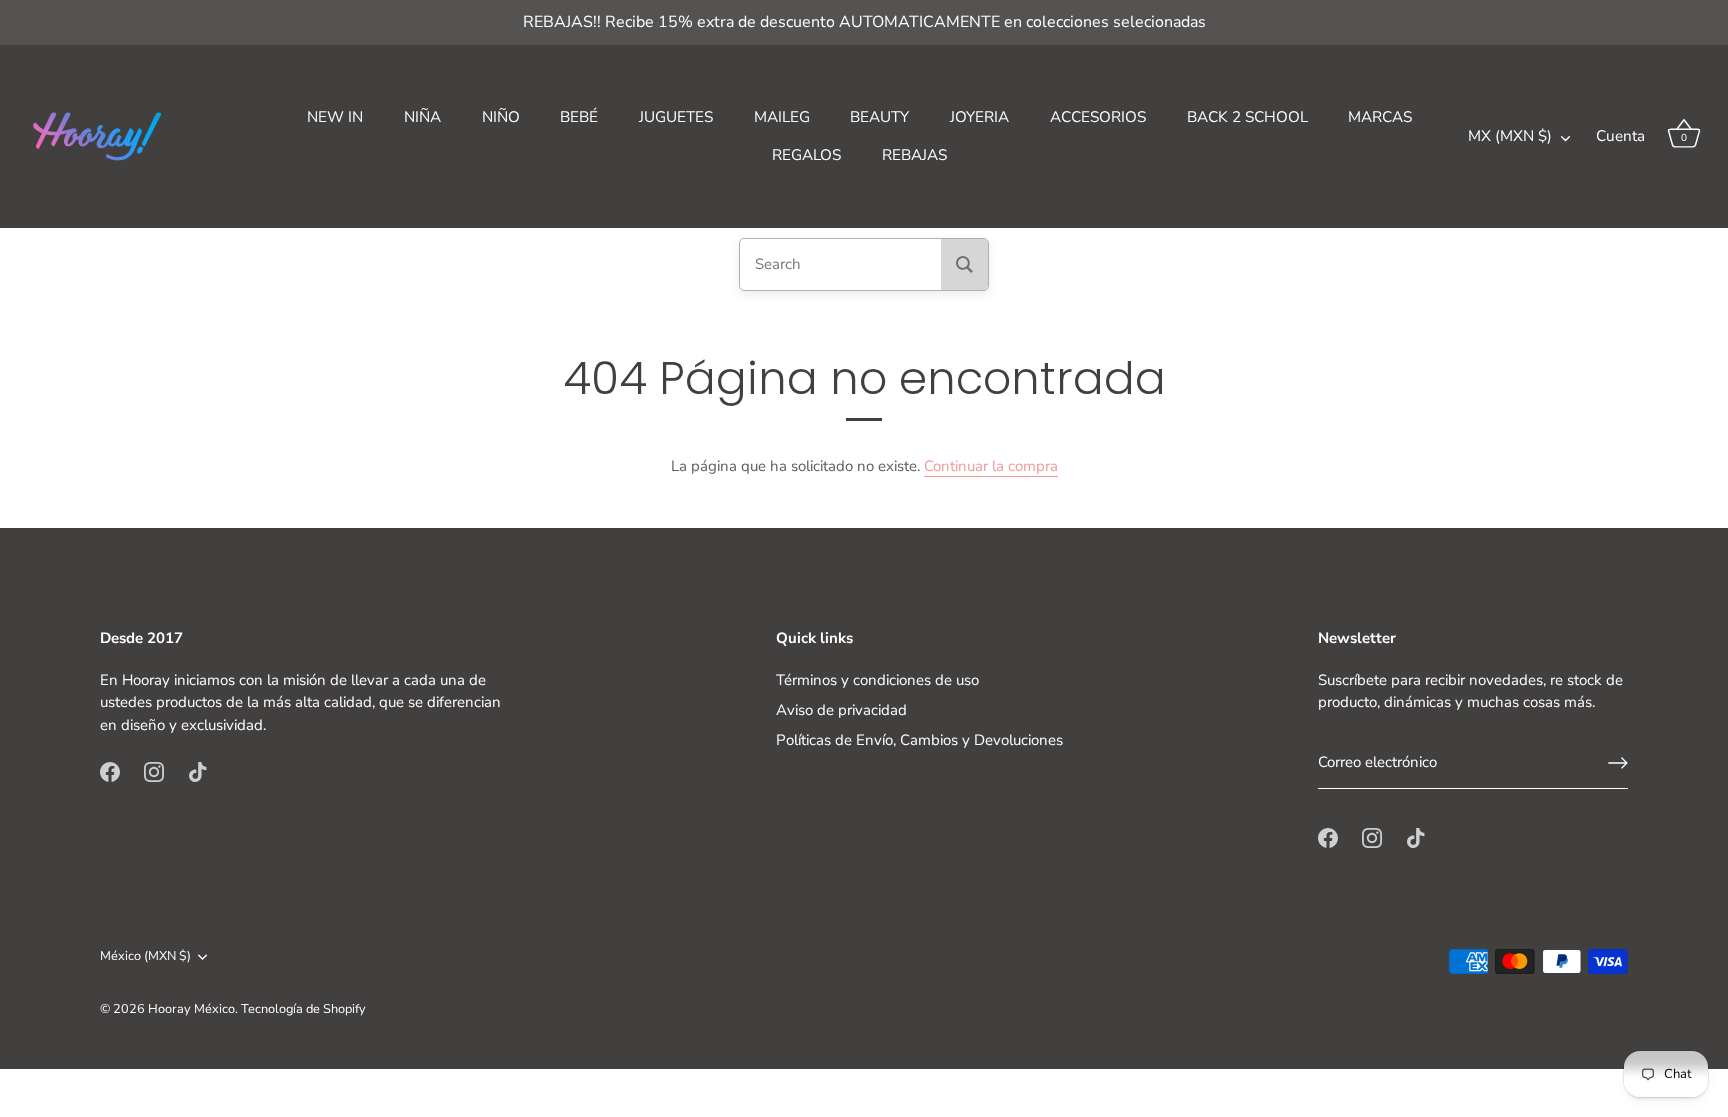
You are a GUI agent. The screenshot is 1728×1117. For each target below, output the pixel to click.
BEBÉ (579, 117)
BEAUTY (879, 117)
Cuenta (1620, 136)
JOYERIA (979, 117)
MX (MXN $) (1510, 136)
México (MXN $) (145, 957)
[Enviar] (1618, 763)
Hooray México (191, 1009)
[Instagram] (154, 771)
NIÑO (501, 117)
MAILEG (782, 117)
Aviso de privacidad (841, 710)
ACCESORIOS (1098, 117)
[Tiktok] (198, 771)
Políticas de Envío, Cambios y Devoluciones (919, 740)
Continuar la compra (991, 466)
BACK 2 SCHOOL (1247, 117)
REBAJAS (914, 155)
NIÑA (422, 117)
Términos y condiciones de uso (877, 680)
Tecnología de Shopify (303, 1009)
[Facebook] (110, 771)
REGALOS (806, 155)
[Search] (964, 264)
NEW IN (335, 117)
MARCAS (1380, 117)
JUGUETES (676, 117)
